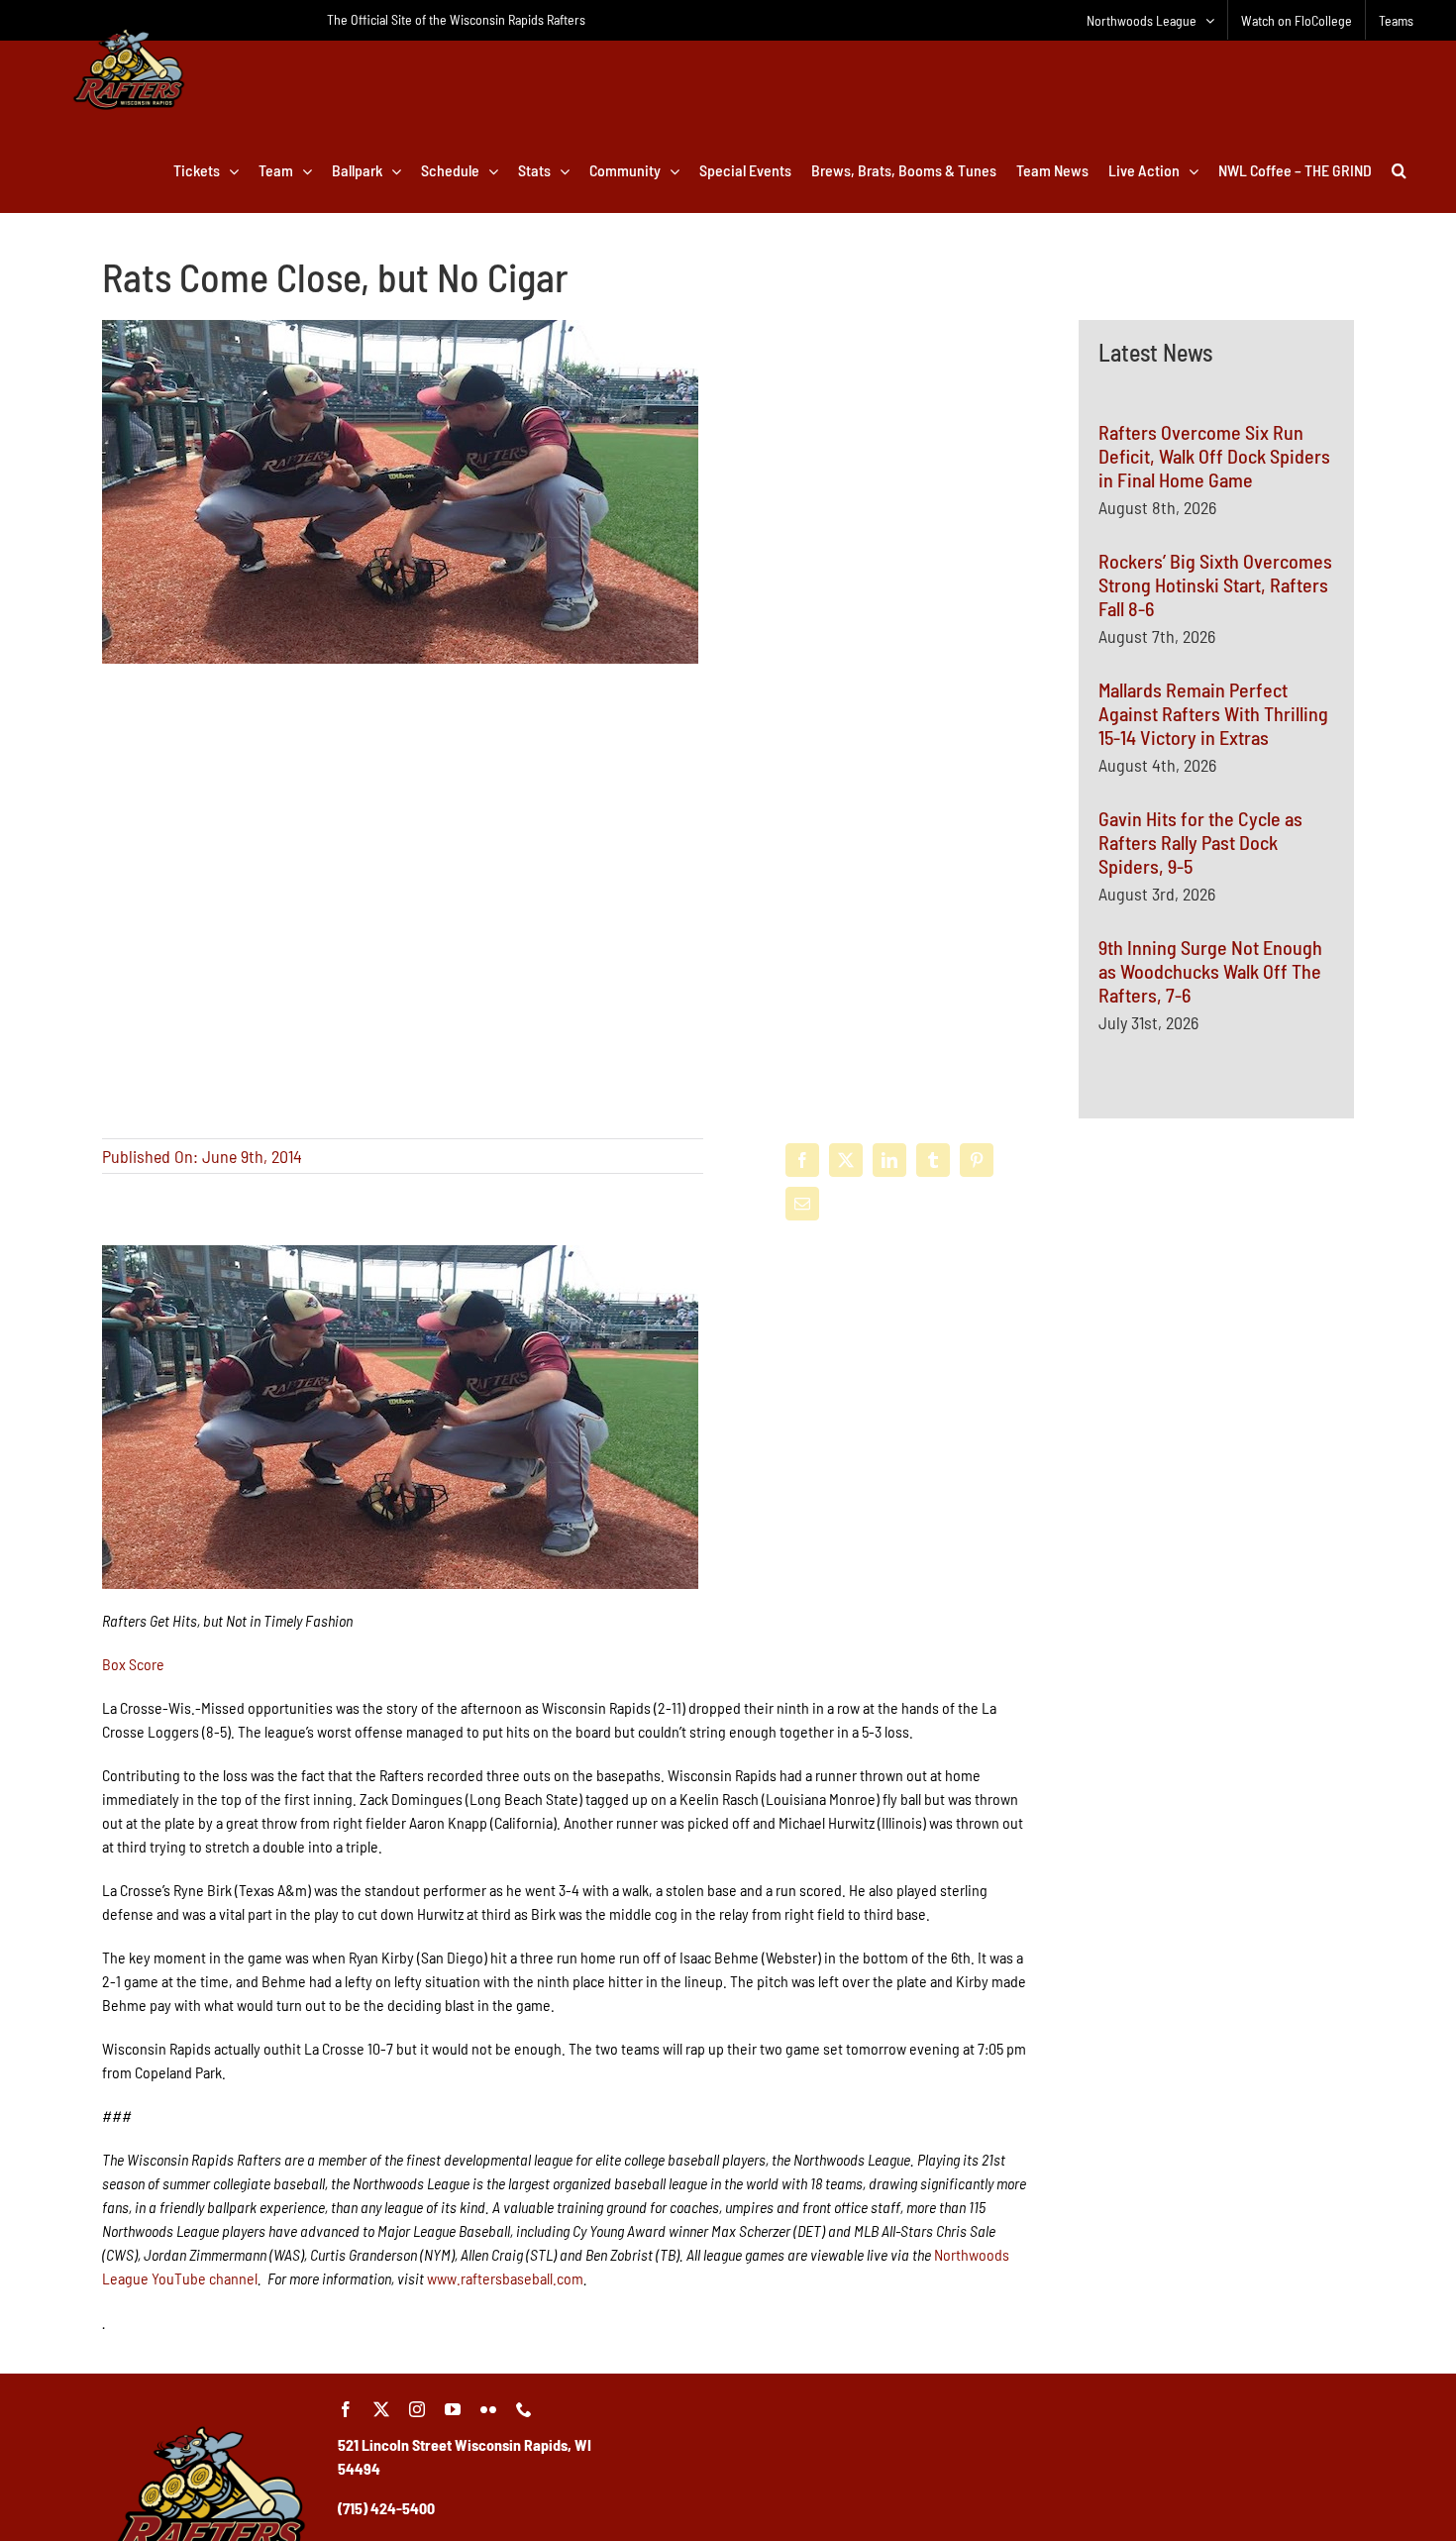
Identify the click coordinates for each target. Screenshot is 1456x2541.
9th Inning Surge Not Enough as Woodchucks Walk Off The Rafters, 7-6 (1210, 971)
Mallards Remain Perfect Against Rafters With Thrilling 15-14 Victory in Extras (1213, 713)
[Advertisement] (1216, 1369)
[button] (1399, 170)
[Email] (802, 1204)
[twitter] (381, 2409)
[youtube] (453, 2409)
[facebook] (346, 2409)
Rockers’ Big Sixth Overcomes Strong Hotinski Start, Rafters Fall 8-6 (1215, 584)
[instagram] (417, 2409)
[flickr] (488, 2409)
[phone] (524, 2409)
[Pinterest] (977, 1160)
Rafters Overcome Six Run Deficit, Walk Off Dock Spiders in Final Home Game (1214, 456)
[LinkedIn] (889, 1160)
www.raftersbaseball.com (505, 2278)
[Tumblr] (933, 1160)
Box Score (133, 1664)
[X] (846, 1160)
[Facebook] (802, 1160)
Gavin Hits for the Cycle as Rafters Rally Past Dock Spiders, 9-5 (1200, 842)
